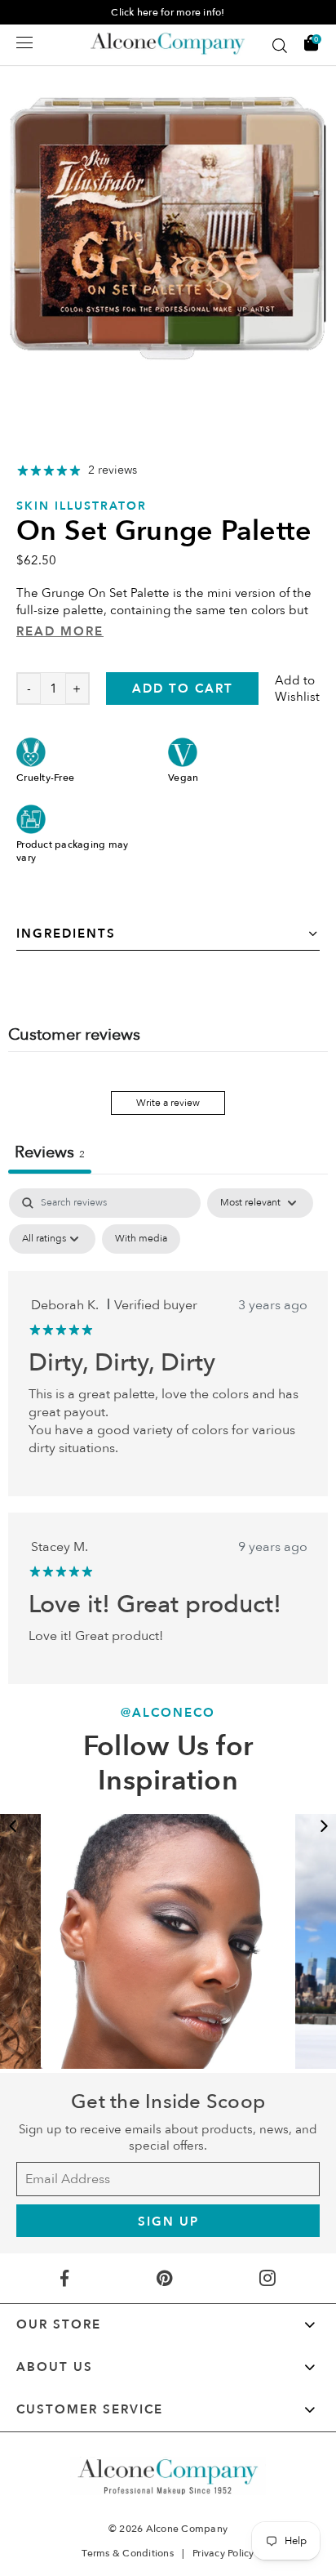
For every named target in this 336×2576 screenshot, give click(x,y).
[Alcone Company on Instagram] (268, 2278)
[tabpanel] (168, 1436)
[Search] (280, 46)
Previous (12, 1826)
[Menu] (24, 42)
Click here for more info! (168, 12)
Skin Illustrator (82, 506)
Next (324, 1826)
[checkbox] (141, 1239)
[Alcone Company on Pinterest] (164, 2278)
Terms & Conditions (128, 2553)
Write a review (168, 1103)
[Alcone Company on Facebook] (64, 2278)
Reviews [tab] (50, 1152)
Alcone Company (187, 2529)
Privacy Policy (223, 2553)
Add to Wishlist (297, 689)
